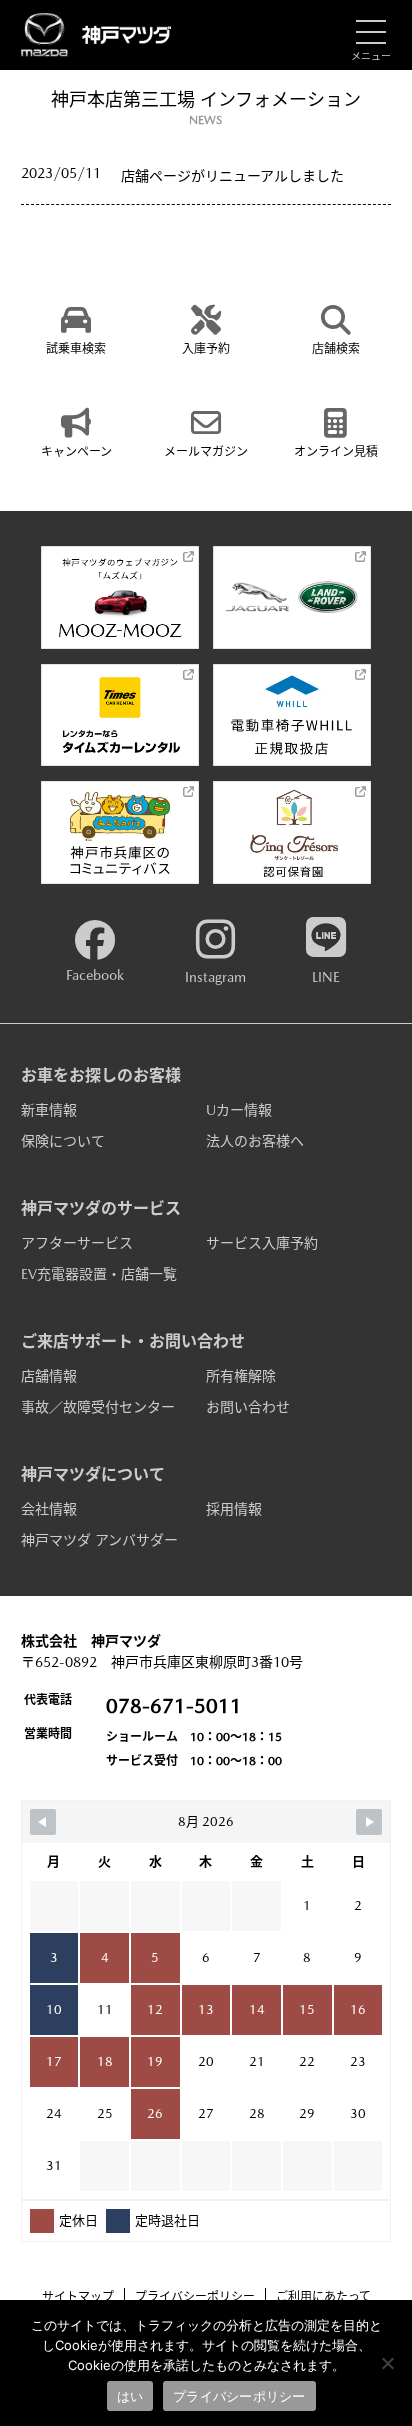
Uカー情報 (239, 1110)
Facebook (95, 975)
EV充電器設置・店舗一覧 (99, 1274)
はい (130, 2396)
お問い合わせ (248, 1407)
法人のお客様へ (255, 1141)
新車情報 (49, 1110)
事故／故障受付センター (98, 1407)
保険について (63, 1141)
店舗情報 (49, 1376)
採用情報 (234, 1509)
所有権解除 (241, 1376)
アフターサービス (77, 1243)
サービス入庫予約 (262, 1243)
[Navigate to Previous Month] (43, 1822)
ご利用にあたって (323, 2297)
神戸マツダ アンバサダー (99, 1540)
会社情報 (49, 1509)
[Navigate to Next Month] (369, 1822)
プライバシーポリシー (195, 2297)
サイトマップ (78, 2297)
